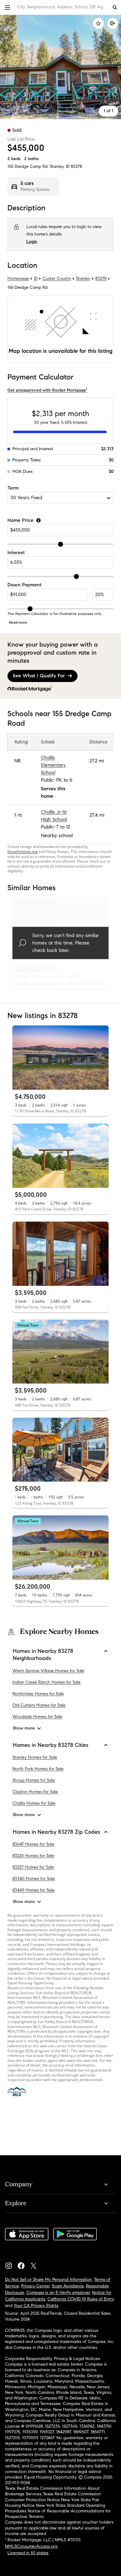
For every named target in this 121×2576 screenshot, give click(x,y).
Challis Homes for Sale (34, 1803)
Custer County (57, 278)
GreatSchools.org (22, 851)
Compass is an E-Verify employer (58, 2293)
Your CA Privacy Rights (36, 2306)
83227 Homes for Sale (33, 1867)
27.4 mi (97, 815)
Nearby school (57, 835)
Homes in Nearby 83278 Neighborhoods (43, 1655)
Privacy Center (35, 2286)
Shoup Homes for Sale (34, 1780)
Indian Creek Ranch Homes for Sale (47, 1682)
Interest (16, 553)
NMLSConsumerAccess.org (31, 2546)
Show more (24, 1728)
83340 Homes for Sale (34, 1878)
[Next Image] (101, 1058)
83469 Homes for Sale (34, 1890)
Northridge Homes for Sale (38, 1693)
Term (13, 488)
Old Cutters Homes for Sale (39, 1705)
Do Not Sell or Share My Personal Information (48, 2280)
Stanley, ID (60, 166)
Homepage (18, 278)
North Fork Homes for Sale (38, 1769)
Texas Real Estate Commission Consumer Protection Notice (53, 2497)
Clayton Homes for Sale (35, 1792)
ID (36, 278)
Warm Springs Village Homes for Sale (48, 1670)
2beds (14, 159)
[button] (7, 7)
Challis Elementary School (53, 765)
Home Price (20, 521)
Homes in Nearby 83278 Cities (51, 1745)
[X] (36, 2264)
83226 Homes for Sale (33, 1855)
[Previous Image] (20, 1058)
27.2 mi (97, 761)
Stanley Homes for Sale (35, 1757)
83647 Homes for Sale (33, 1844)
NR (18, 761)
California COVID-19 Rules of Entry (81, 2299)
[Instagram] (11, 2264)
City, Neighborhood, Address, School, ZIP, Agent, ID (63, 7)
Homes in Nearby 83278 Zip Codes (56, 1832)
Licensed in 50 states (28, 2553)
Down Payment (25, 585)
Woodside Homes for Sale (37, 1716)
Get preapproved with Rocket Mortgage (47, 390)
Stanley (83, 278)
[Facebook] (24, 2264)
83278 (76, 166)
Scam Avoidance (68, 2286)
